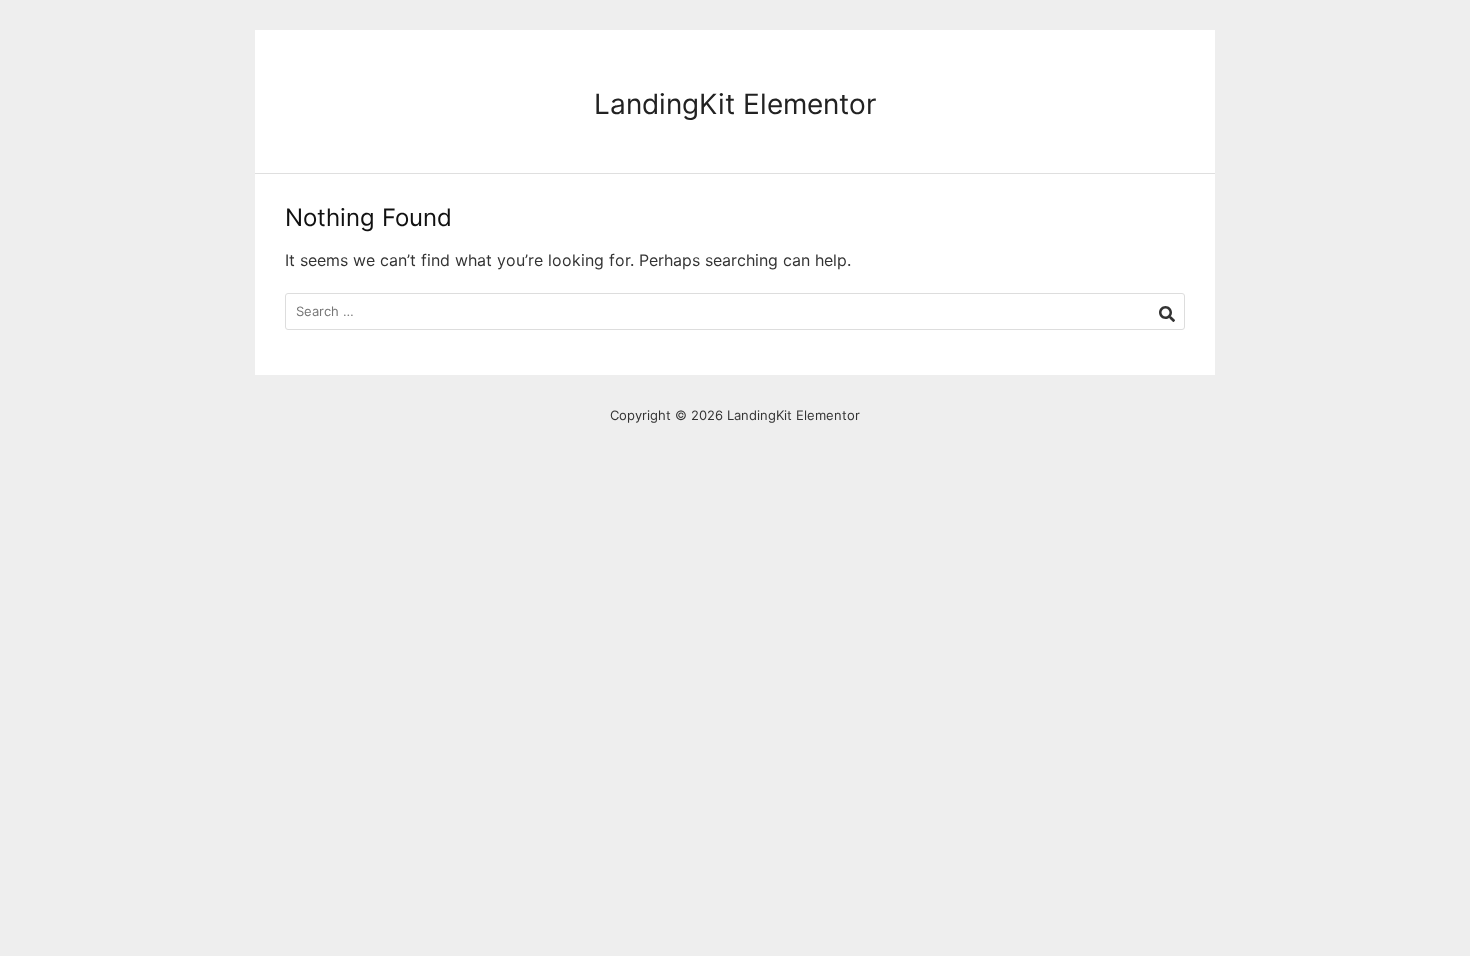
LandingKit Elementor (735, 104)
